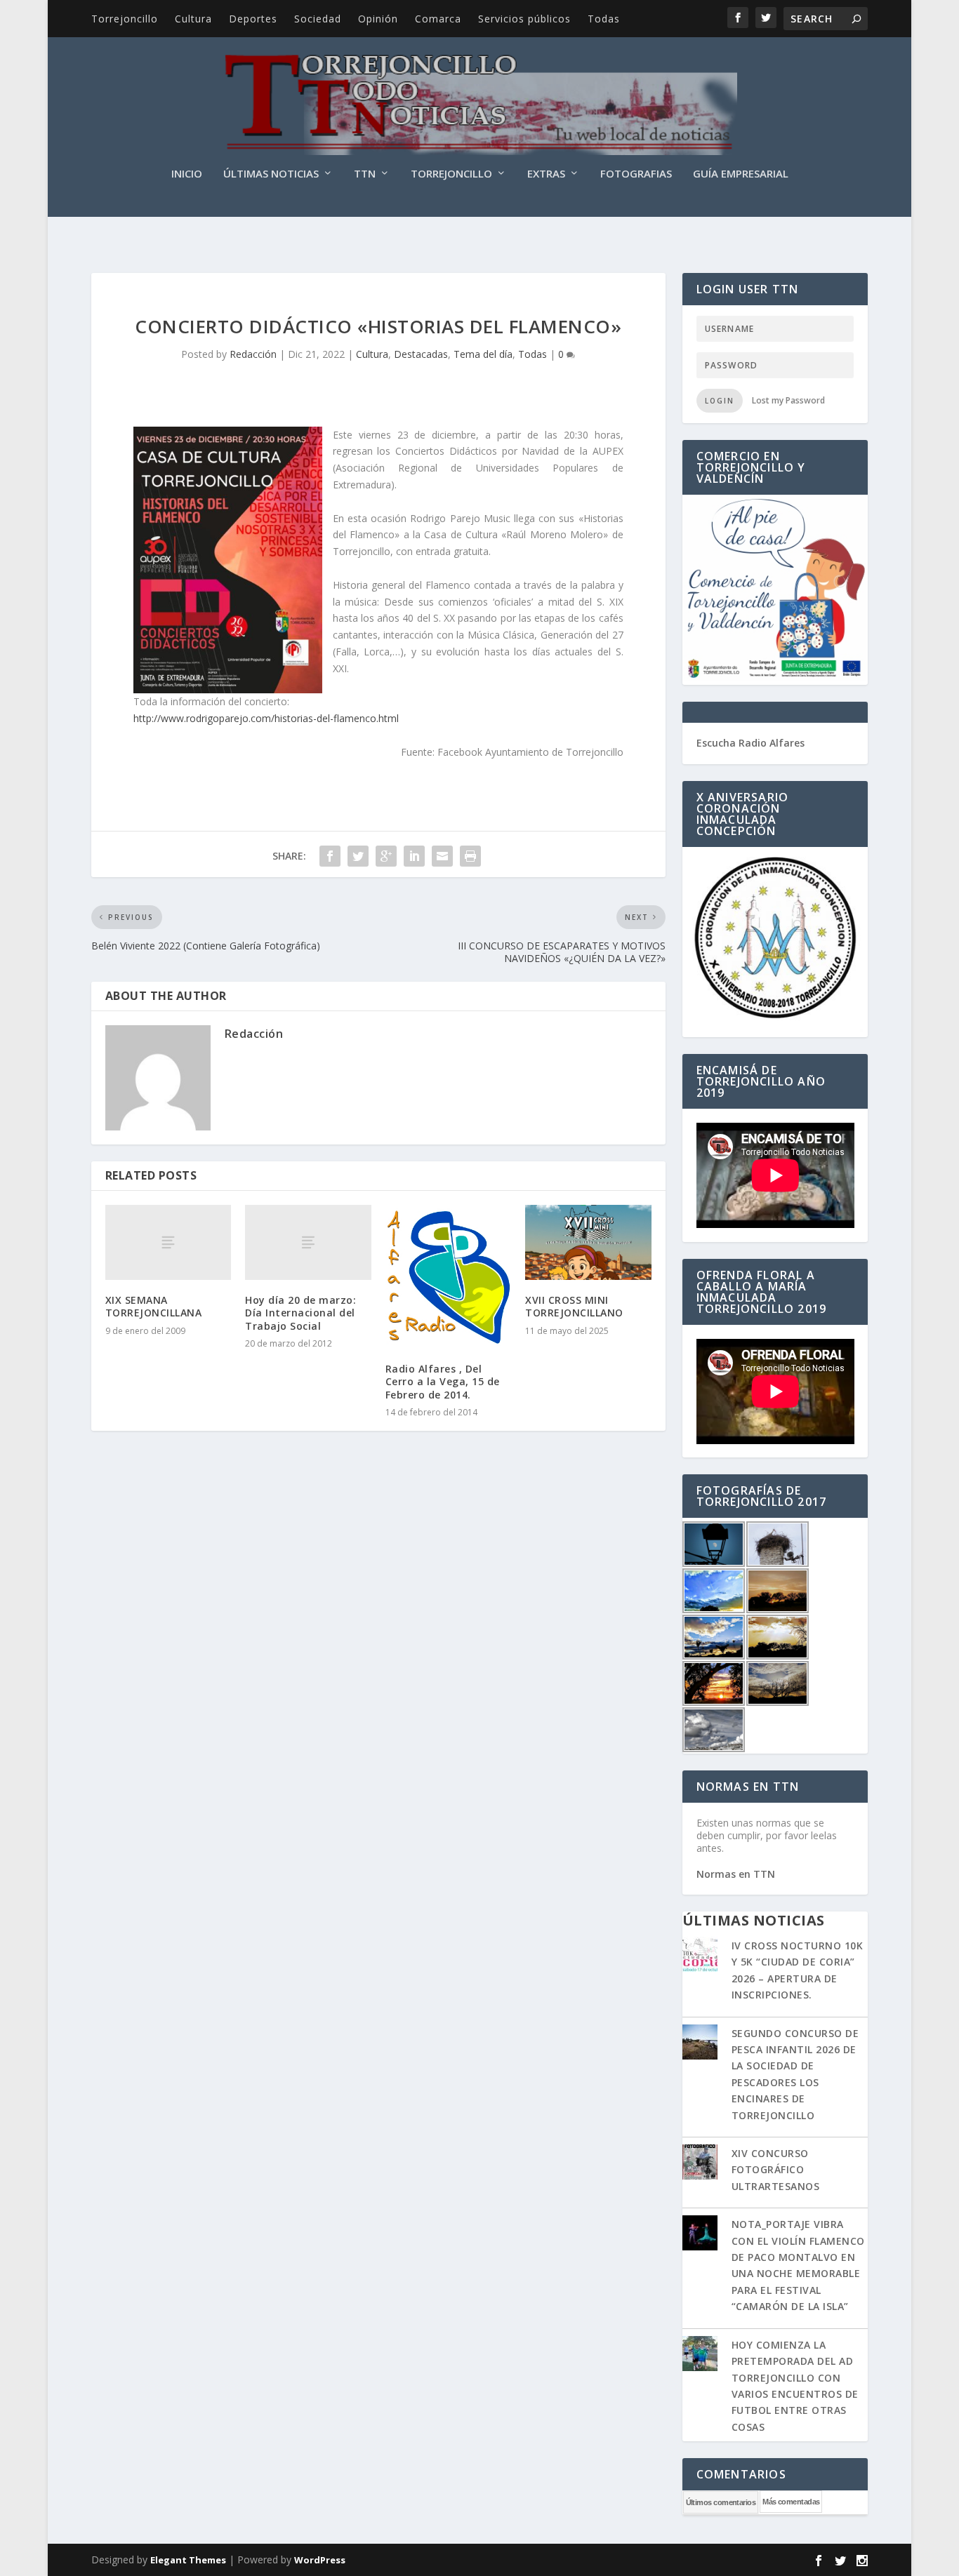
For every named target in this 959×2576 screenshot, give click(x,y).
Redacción (253, 354)
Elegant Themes (188, 2560)
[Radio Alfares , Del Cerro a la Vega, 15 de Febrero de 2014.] (448, 1277)
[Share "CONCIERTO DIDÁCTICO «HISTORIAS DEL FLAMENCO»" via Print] (470, 856)
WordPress (320, 2560)
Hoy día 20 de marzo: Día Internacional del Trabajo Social (300, 1313)
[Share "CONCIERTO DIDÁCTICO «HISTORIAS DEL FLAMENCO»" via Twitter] (358, 856)
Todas (604, 19)
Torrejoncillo (125, 19)
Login (720, 401)
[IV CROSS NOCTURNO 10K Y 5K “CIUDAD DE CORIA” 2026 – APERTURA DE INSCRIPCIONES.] (700, 1956)
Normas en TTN (736, 1874)
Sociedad (318, 19)
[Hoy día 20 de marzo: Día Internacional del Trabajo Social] (308, 1243)
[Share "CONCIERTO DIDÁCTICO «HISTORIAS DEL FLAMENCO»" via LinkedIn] (414, 856)
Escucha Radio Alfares (750, 743)
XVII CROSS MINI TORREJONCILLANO (574, 1306)
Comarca (438, 19)
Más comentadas (791, 2502)
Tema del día (483, 354)
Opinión (378, 19)
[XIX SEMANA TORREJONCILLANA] (168, 1243)
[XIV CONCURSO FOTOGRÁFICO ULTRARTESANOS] (700, 2163)
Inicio (187, 174)
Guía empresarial (741, 174)
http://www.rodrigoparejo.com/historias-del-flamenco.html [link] (266, 718)
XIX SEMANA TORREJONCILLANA (154, 1306)
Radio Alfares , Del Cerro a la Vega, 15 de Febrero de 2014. (443, 1381)
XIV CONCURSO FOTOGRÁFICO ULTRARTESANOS (776, 2170)
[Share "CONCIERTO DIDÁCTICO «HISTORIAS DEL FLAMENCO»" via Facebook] (330, 856)
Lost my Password (788, 400)
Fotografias (636, 174)
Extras (546, 174)
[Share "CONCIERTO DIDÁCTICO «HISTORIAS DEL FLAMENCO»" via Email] (442, 856)
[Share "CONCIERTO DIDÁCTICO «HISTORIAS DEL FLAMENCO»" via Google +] (386, 856)
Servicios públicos (524, 19)
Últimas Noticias (271, 174)
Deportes (253, 19)
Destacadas (421, 354)
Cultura (193, 19)
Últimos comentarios (721, 2502)
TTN (365, 174)
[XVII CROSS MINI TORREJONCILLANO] (588, 1243)
